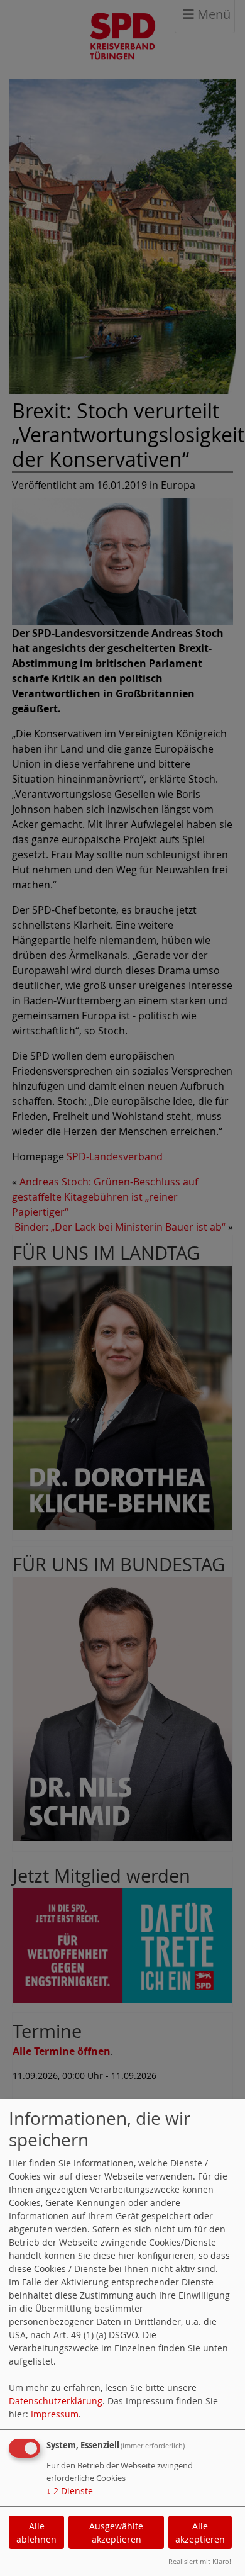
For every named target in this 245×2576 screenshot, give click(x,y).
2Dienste (70, 2491)
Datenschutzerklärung (56, 2401)
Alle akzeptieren (200, 2533)
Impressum (55, 2414)
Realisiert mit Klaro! (200, 2561)
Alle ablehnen (36, 2533)
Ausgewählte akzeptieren (116, 2533)
